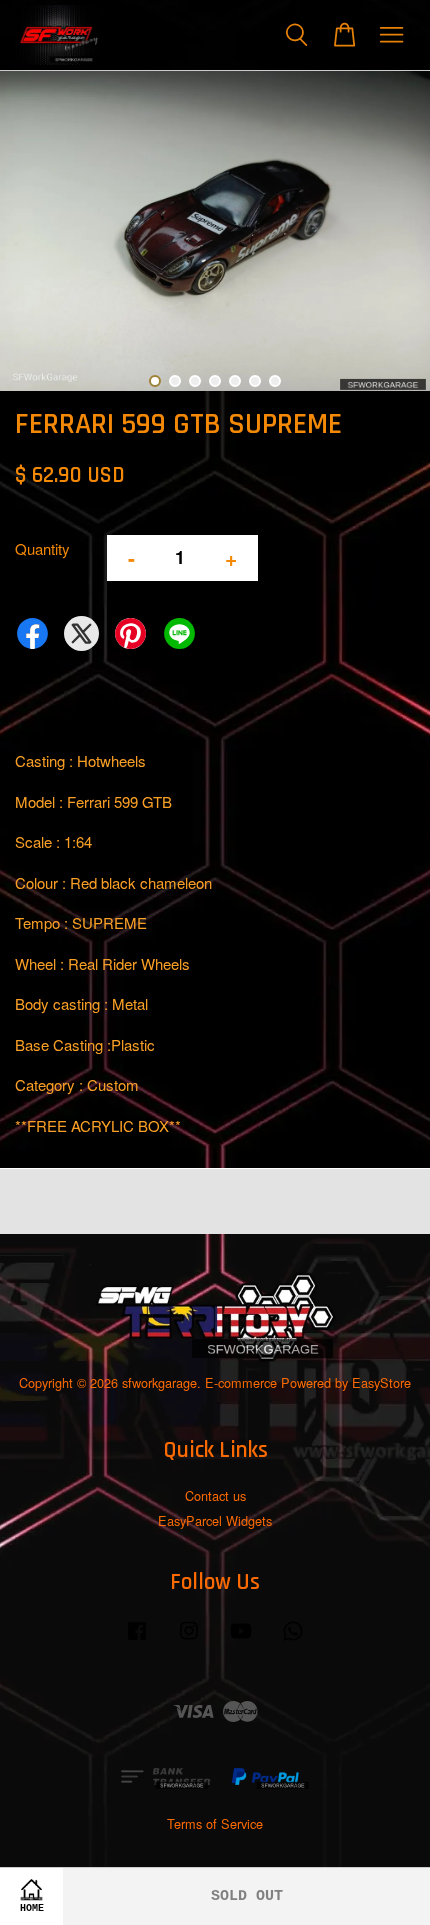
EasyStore (381, 1382)
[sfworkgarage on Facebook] (137, 1639)
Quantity (42, 548)
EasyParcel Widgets (215, 1520)
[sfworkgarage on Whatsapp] (293, 1639)
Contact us (215, 1495)
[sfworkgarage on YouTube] (241, 1639)
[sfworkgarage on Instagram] (189, 1639)
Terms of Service (215, 1823)
